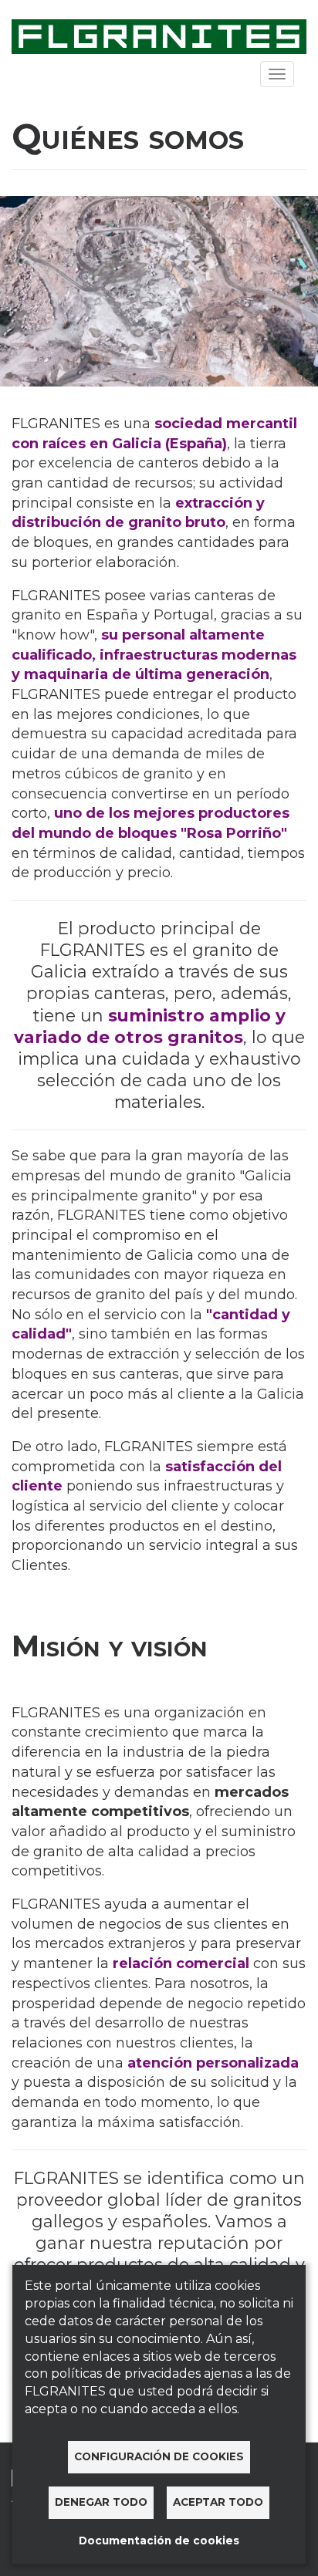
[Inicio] (159, 35)
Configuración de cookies (159, 2456)
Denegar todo (101, 2502)
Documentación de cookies (159, 2541)
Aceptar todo (218, 2502)
